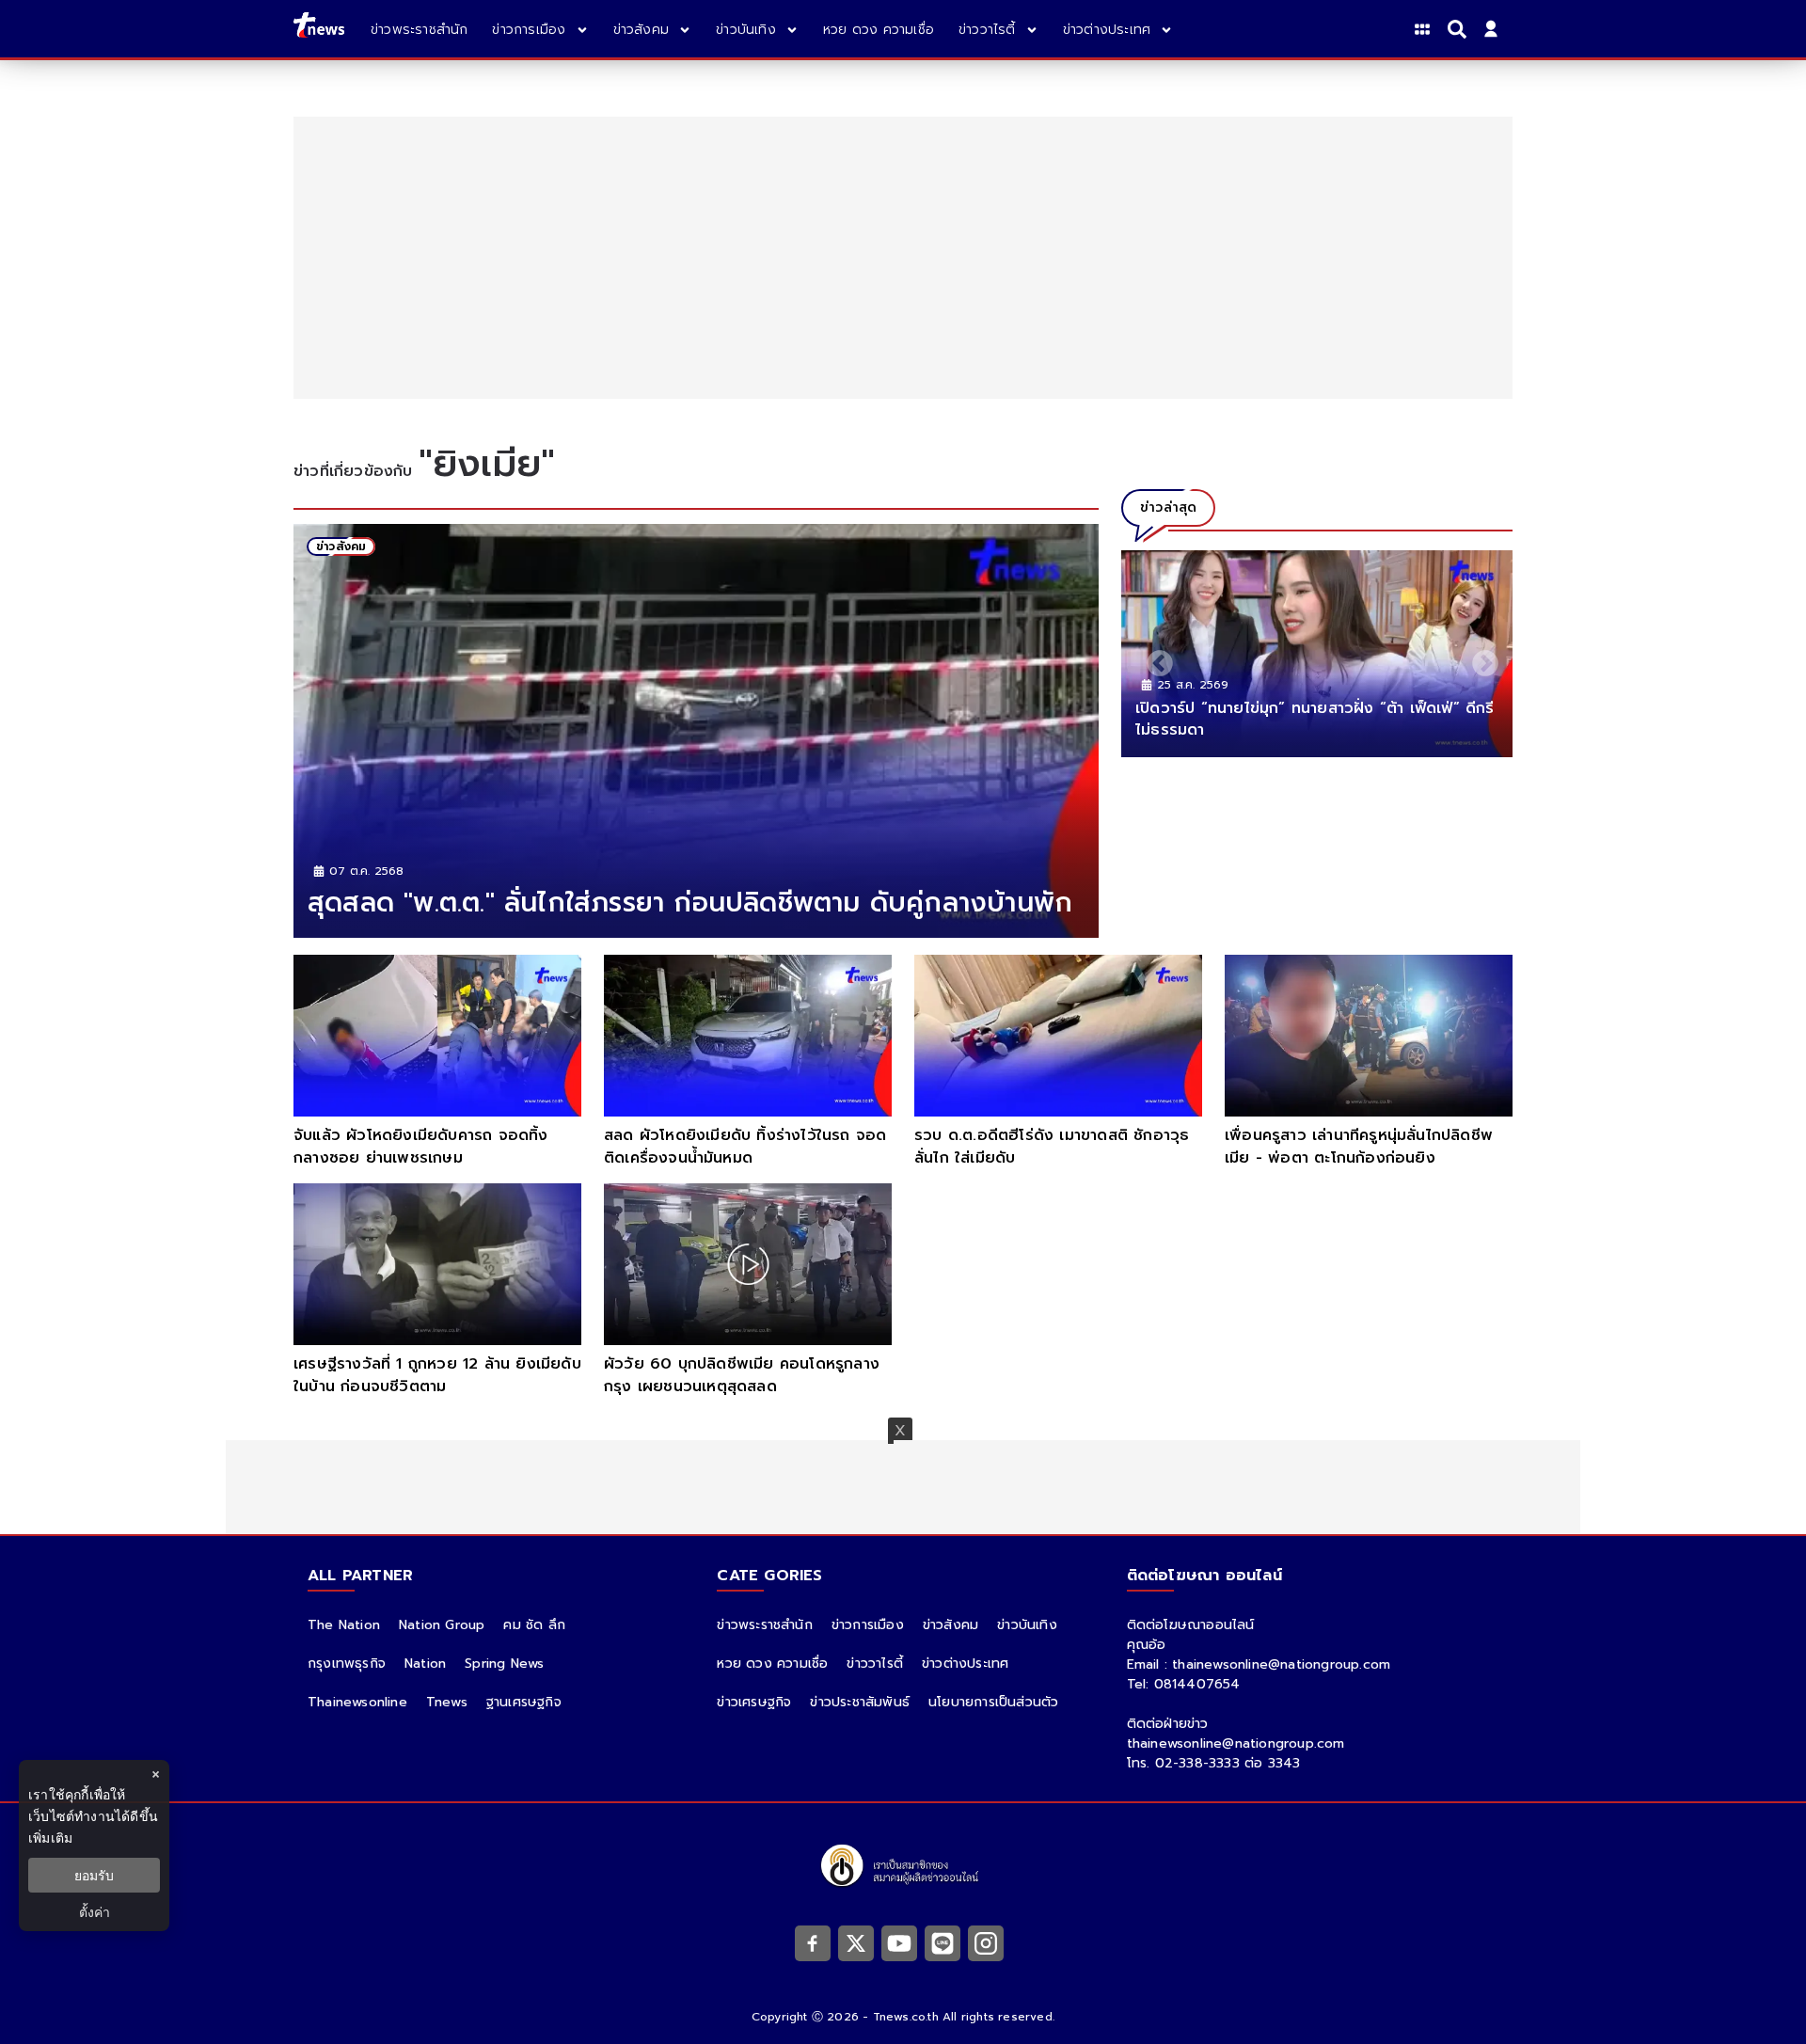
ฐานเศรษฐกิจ (524, 1702)
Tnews (447, 1702)
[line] (943, 1943)
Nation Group (442, 1625)
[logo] (319, 29)
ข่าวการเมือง (868, 1625)
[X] (856, 1943)
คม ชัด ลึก (534, 1625)
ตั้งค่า (95, 1912)
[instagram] (986, 1943)
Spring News (504, 1664)
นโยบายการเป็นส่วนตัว (993, 1702)
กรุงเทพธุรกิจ (347, 1664)
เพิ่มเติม (50, 1838)
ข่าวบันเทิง (1027, 1625)
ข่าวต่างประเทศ (965, 1664)
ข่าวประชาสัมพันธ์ (860, 1702)
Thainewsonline (357, 1702)
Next (1480, 658)
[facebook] (813, 1943)
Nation (425, 1664)
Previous (1154, 658)
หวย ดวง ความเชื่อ (772, 1664)
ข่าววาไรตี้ (875, 1664)
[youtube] (899, 1943)
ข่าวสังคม (951, 1625)
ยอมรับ (94, 1875)
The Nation (344, 1625)
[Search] (1460, 29)
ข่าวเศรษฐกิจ (754, 1702)
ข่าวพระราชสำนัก (764, 1625)
